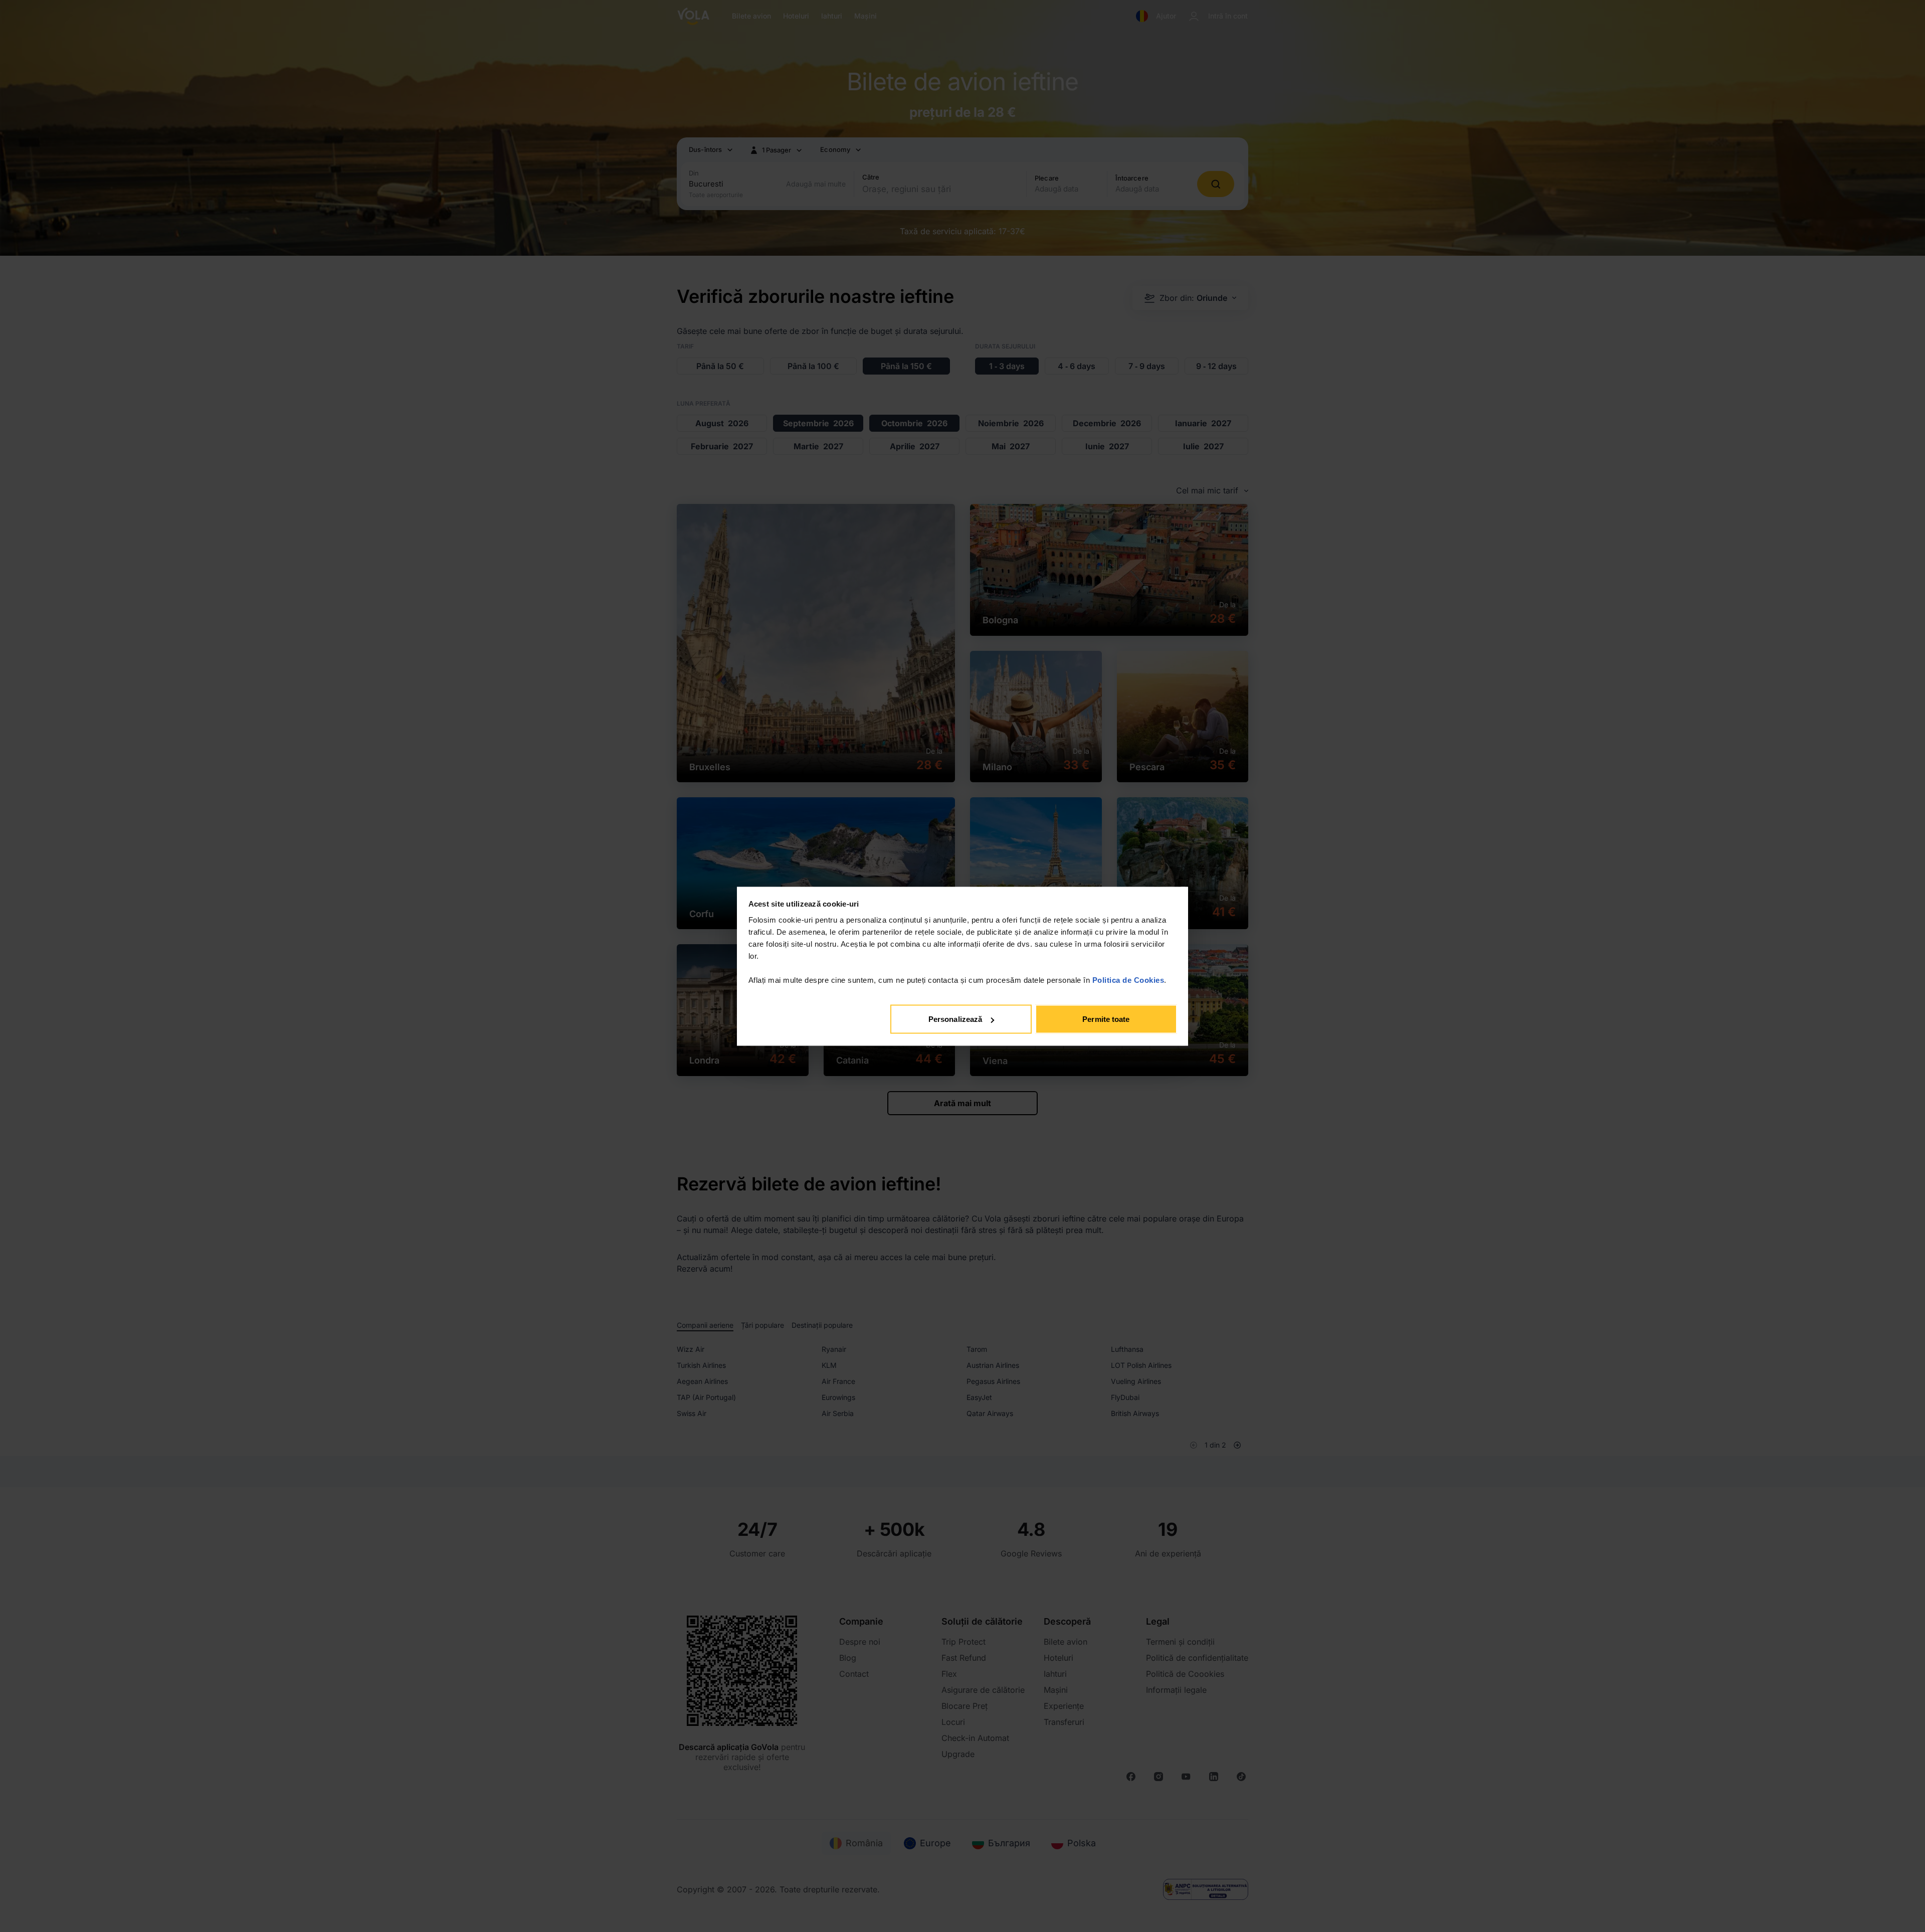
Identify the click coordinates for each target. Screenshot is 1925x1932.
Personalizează (955, 1019)
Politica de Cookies (1128, 980)
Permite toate (1106, 1019)
